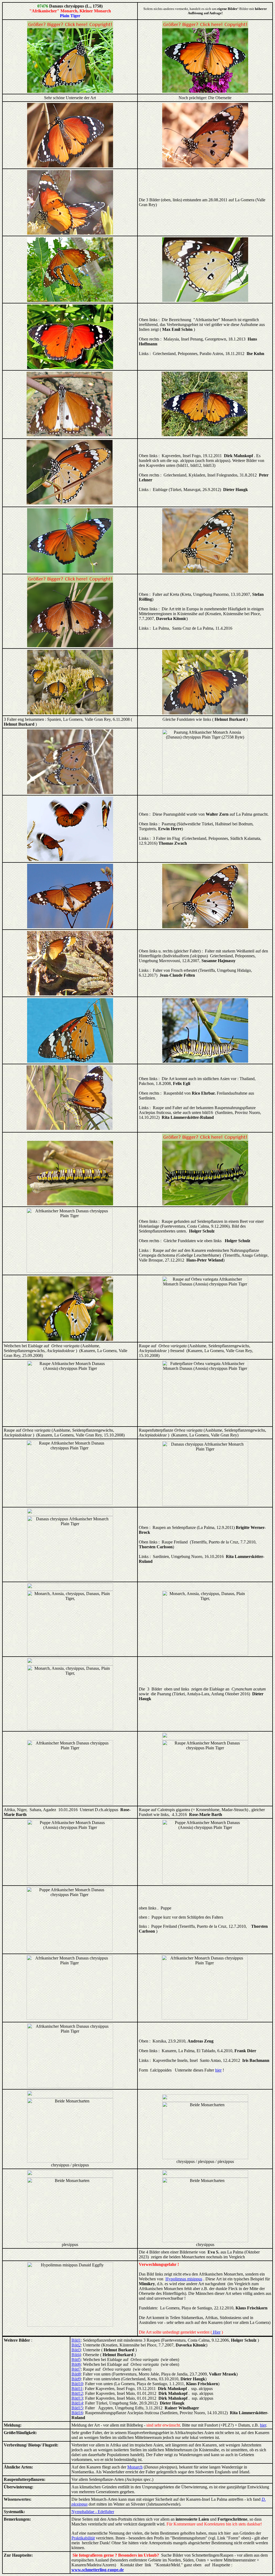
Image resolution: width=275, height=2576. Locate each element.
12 (81, 2393)
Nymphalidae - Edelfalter (93, 2512)
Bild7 (76, 2369)
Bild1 (76, 2340)
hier (218, 2070)
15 (81, 2408)
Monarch (135, 2467)
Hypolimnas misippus (184, 2279)
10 (81, 2384)
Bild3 (76, 2350)
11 (81, 2389)
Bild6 (76, 2364)
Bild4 (76, 2355)
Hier (216, 2332)
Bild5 (76, 2360)
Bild (75, 2374)
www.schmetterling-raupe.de (98, 2570)
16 (81, 2413)
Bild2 (76, 2345)
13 (81, 2398)
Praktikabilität (83, 2538)
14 (81, 2403)
